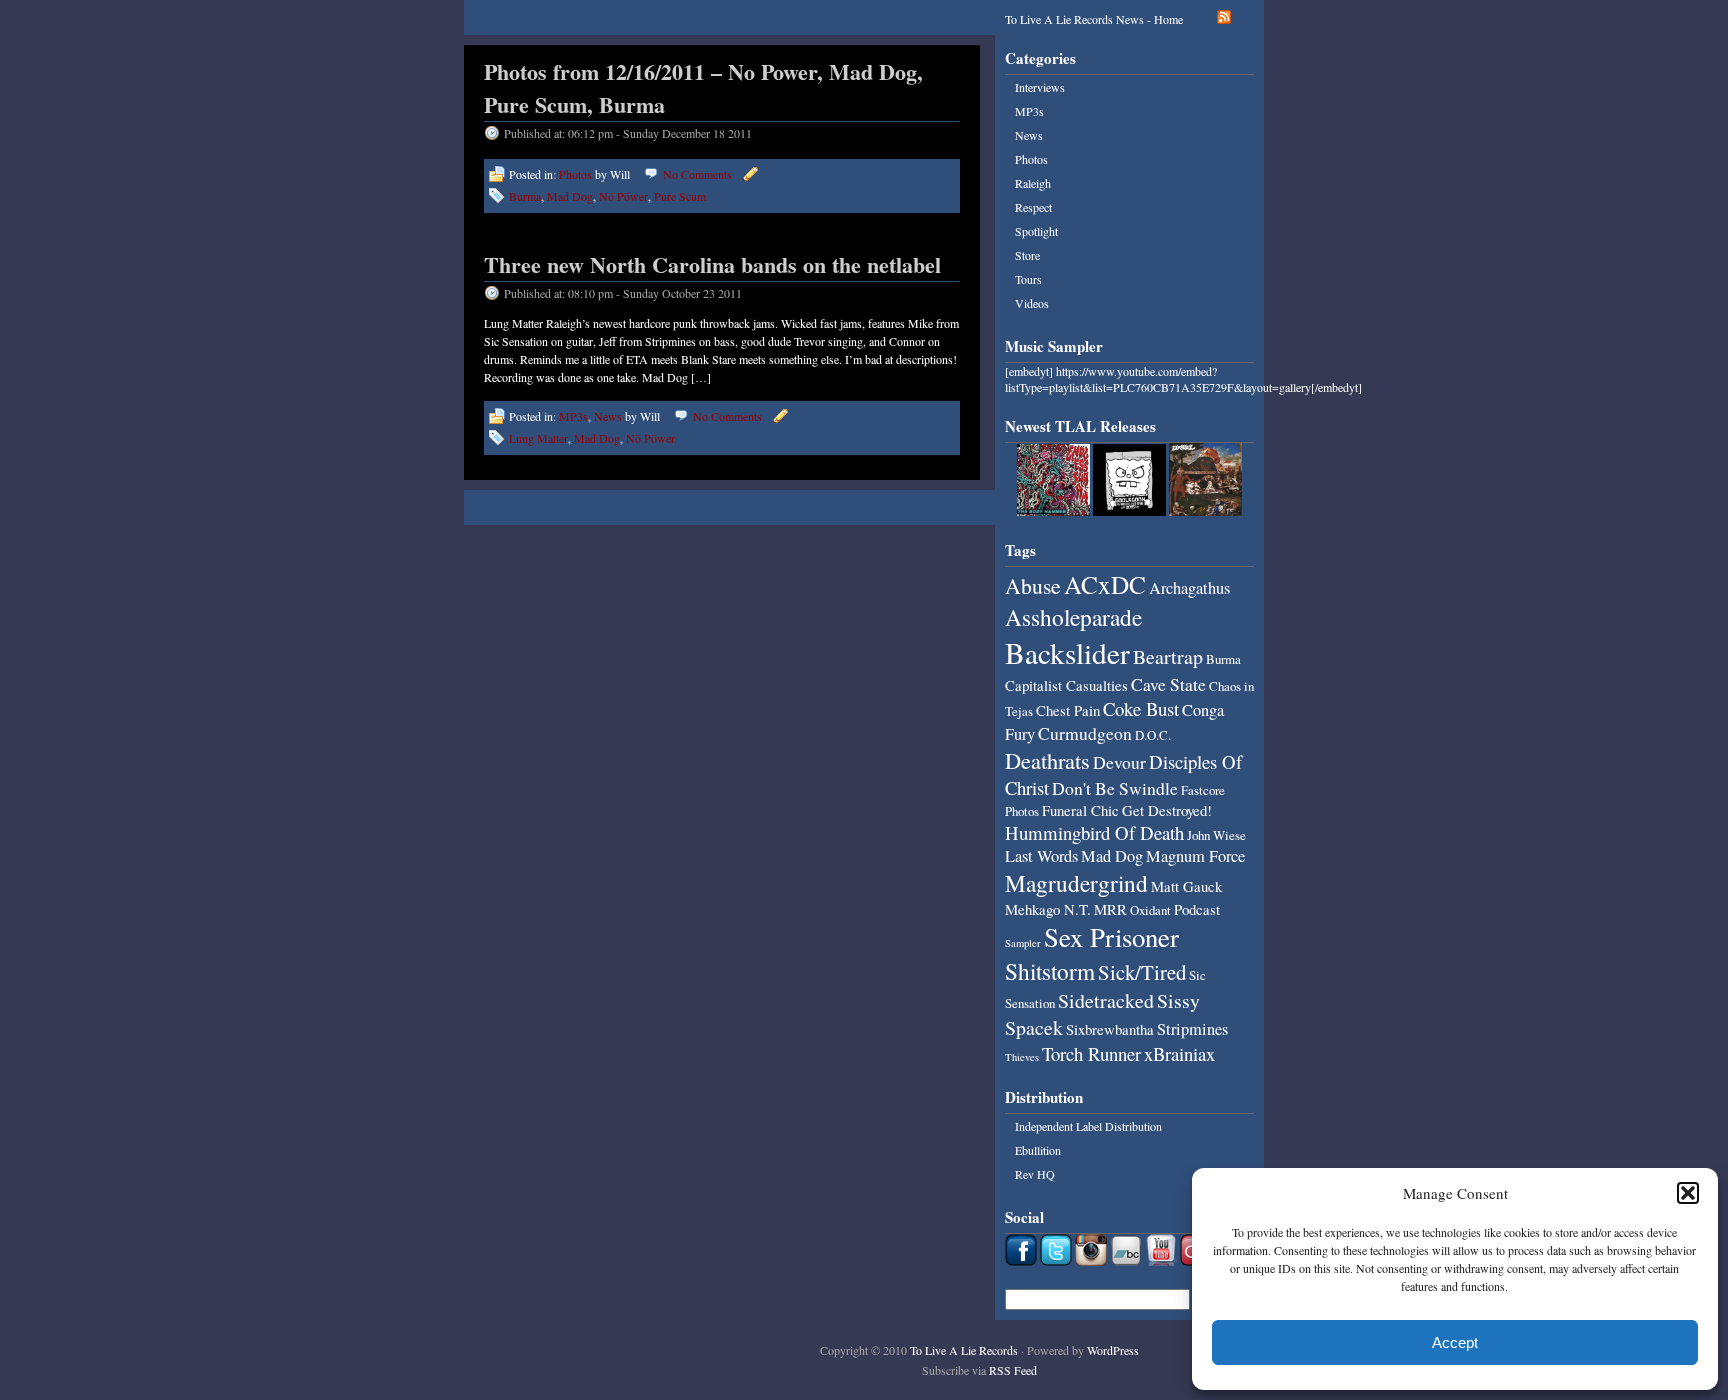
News (608, 416)
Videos (1032, 303)
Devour (1119, 762)
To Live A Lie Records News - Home (1094, 19)
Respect (1033, 207)
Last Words (1041, 856)
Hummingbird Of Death (1094, 832)
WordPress (1113, 1350)
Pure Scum (680, 196)
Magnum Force (1195, 856)
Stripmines (1192, 1029)
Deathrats (1047, 760)
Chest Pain (1068, 710)
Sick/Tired (1142, 972)
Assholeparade (1073, 617)
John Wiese (1216, 835)
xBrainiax (1179, 1053)
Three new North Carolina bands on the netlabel (712, 264)
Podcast (1197, 909)
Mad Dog (570, 196)
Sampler (1023, 943)
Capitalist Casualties (1066, 685)
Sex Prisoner (1111, 937)
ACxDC (1105, 584)
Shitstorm (1050, 971)
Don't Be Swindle (1115, 788)
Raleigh (1033, 183)
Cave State (1168, 684)
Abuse (1033, 585)
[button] (1688, 1193)
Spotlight (1036, 231)
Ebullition (1038, 1150)
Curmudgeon (1085, 733)
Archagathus (1189, 588)
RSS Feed (1013, 1370)
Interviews (1040, 87)
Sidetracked (1106, 1000)
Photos (575, 174)
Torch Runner (1091, 1053)
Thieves (1022, 1057)
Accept (1455, 1342)
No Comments (697, 174)
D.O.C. (1153, 735)
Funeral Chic (1080, 810)
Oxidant (1150, 910)
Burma (525, 196)
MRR (1110, 909)
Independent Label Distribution (1088, 1126)
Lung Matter (538, 438)
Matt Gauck (1186, 886)
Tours (1028, 279)
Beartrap (1168, 656)
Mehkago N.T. (1048, 909)
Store (1027, 255)
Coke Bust (1141, 708)
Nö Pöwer (623, 196)
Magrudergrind (1076, 883)
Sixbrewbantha (1110, 1029)
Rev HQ (1035, 1174)
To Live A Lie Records (964, 1350)
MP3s (573, 416)
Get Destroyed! (1167, 810)
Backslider (1067, 652)
